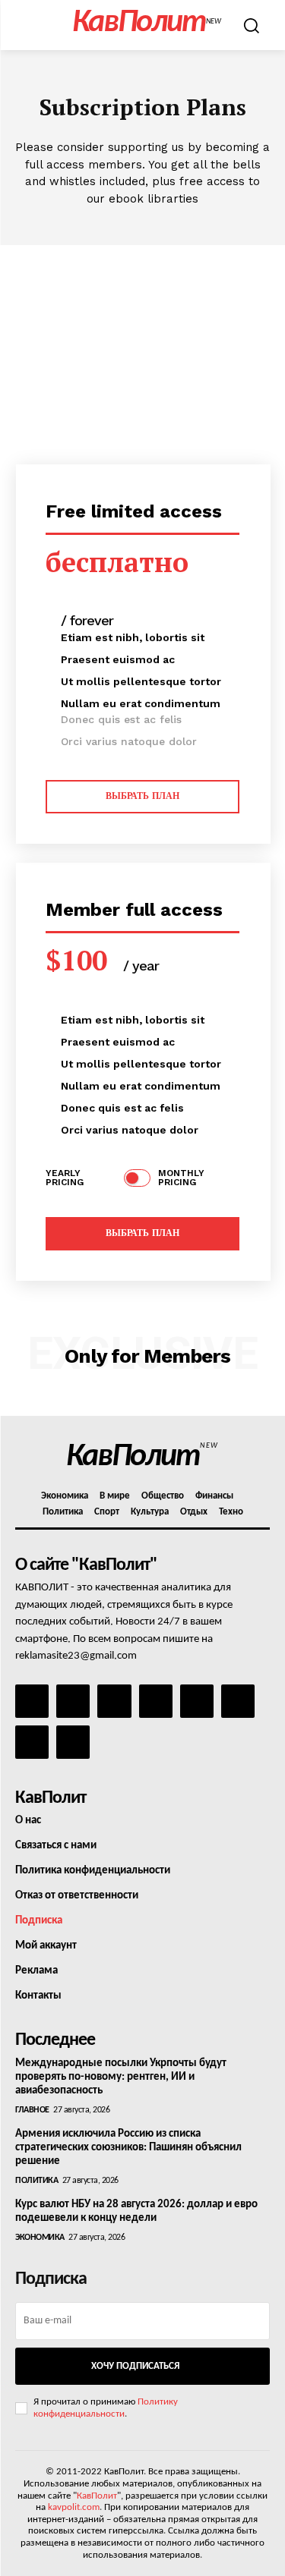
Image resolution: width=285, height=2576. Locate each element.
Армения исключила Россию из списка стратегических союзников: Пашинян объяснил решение (128, 2148)
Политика (36, 2181)
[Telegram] (197, 1701)
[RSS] (156, 1701)
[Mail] (114, 1701)
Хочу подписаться (135, 2366)
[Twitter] (238, 1701)
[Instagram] (73, 1701)
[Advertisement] (142, 345)
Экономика (40, 2238)
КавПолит (97, 2496)
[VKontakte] (32, 1742)
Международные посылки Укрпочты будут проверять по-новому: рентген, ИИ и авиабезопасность (121, 2077)
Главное (32, 2110)
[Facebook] (32, 1701)
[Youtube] (73, 1742)
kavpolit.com (74, 2507)
